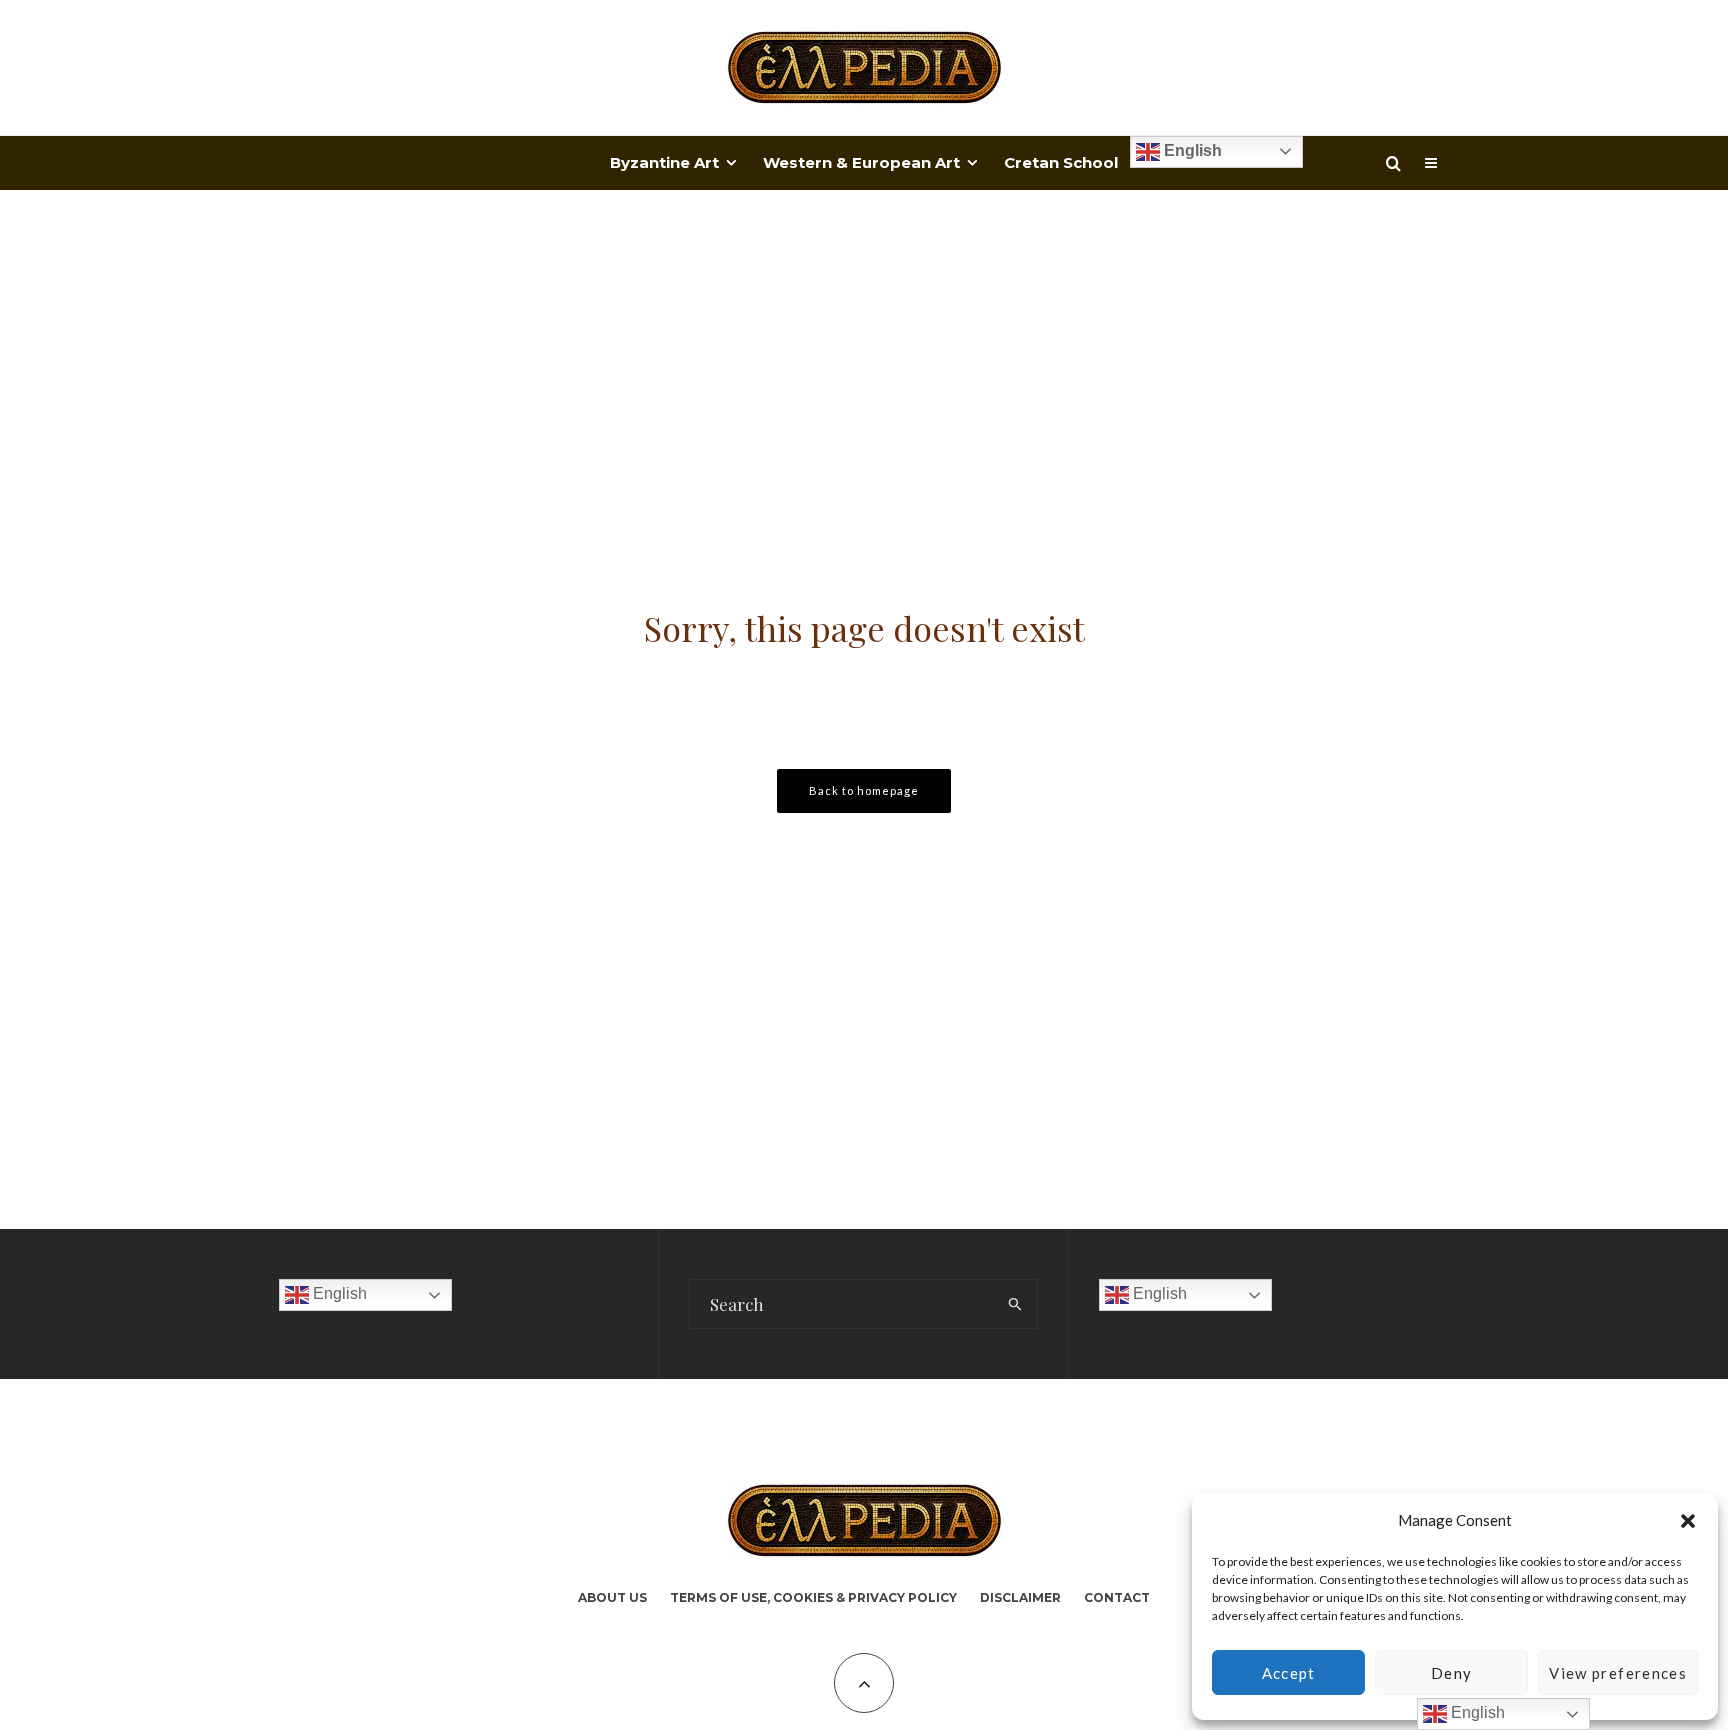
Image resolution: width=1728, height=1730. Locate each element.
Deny (1451, 1673)
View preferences (1618, 1673)
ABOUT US (612, 1597)
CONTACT (1117, 1597)
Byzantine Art (664, 162)
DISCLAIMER (1020, 1597)
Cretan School (1061, 162)
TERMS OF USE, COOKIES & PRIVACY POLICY (813, 1597)
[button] (1688, 1521)
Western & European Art (861, 162)
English (1191, 150)
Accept (1289, 1673)
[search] (1015, 1304)
